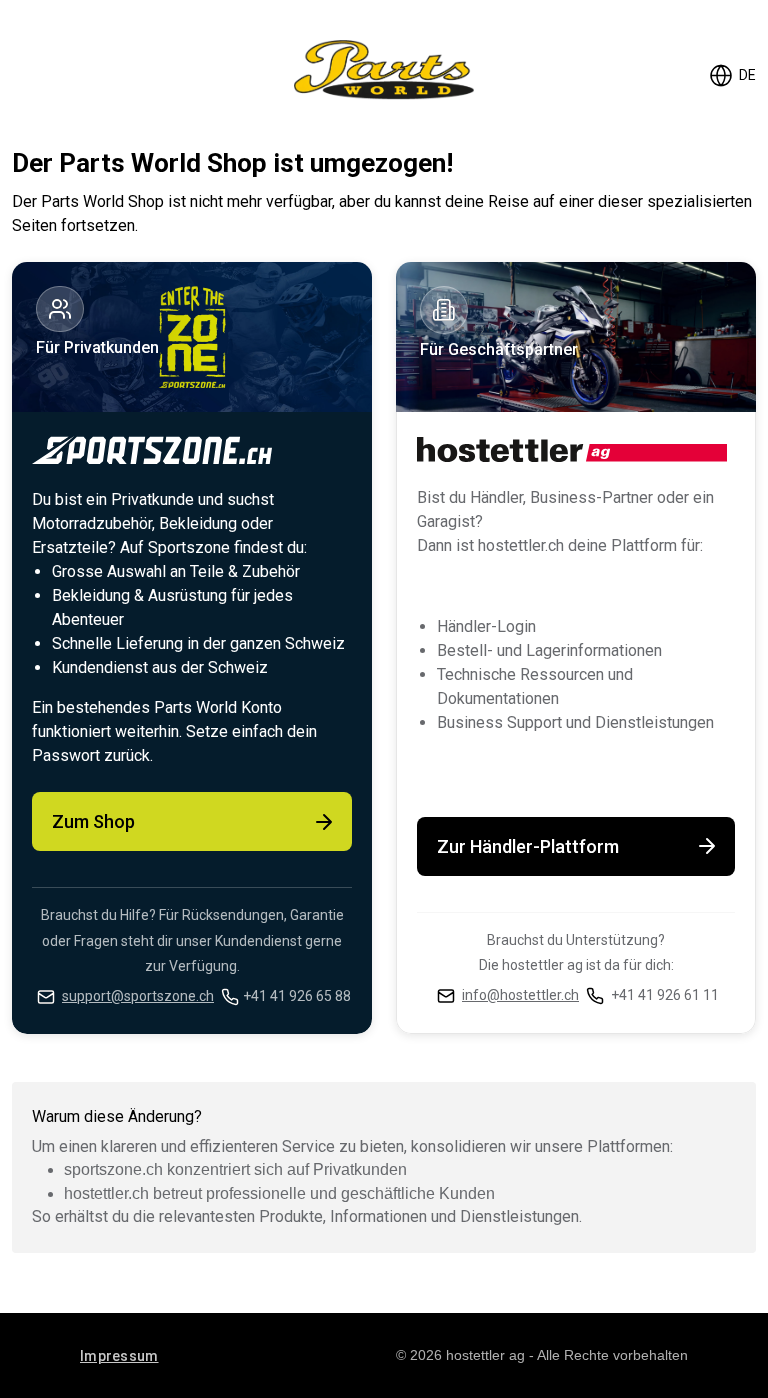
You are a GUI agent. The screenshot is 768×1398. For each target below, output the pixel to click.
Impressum (119, 1356)
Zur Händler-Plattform (528, 846)
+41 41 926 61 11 (665, 995)
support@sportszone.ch (138, 996)
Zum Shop (93, 821)
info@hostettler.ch (520, 995)
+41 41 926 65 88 (297, 996)
